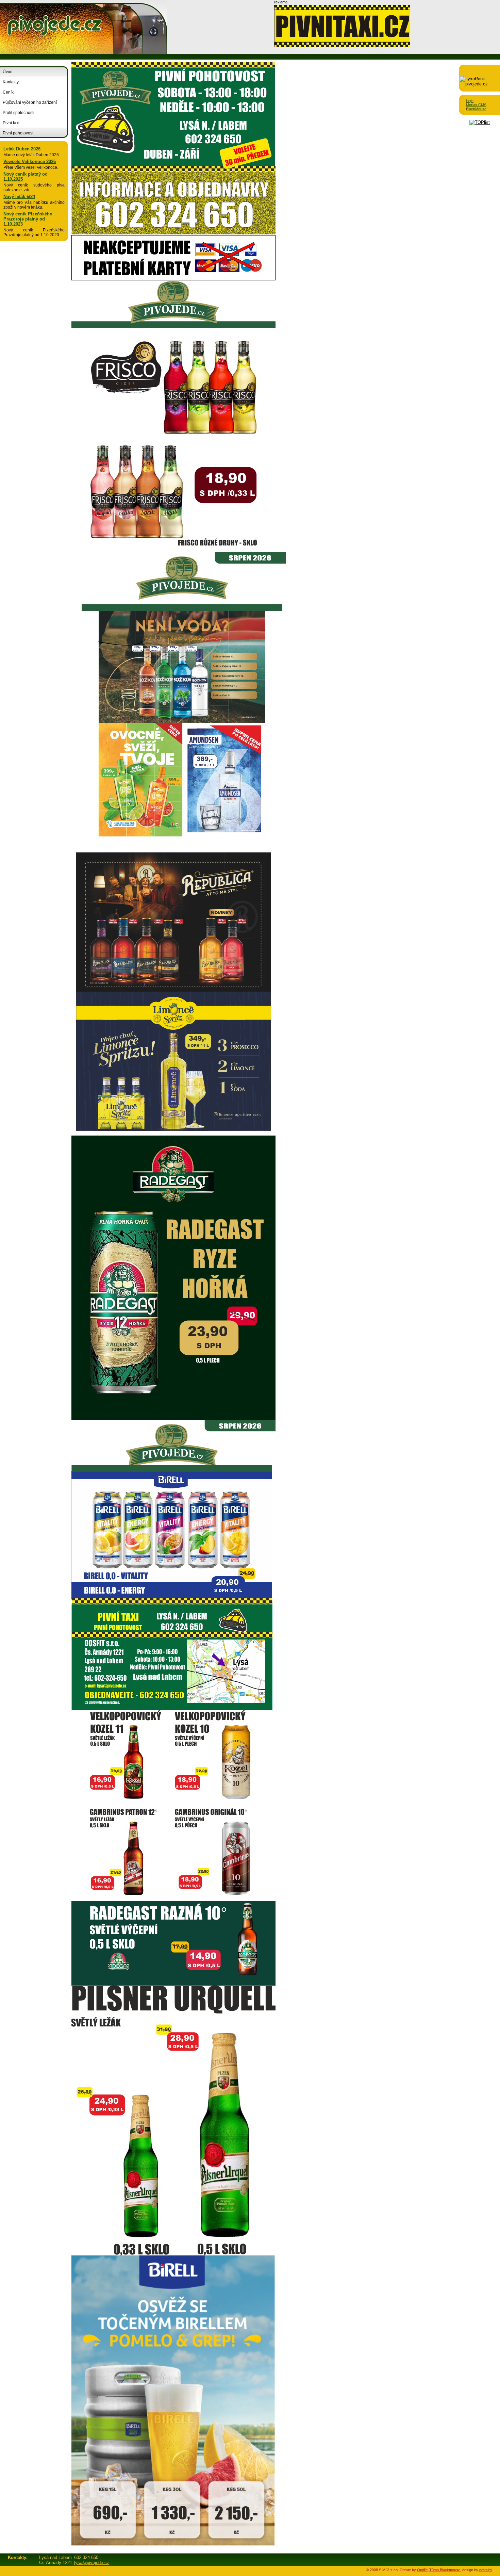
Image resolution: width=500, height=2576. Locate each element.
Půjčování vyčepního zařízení (30, 102)
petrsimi (486, 2570)
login (470, 101)
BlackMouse (476, 109)
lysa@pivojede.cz (92, 2563)
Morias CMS (476, 105)
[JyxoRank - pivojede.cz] (480, 84)
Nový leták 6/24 (19, 197)
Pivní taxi (11, 123)
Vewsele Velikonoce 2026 (30, 161)
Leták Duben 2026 (22, 149)
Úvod (8, 72)
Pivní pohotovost (18, 133)
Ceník (8, 92)
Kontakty (11, 82)
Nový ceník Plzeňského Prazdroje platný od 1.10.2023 (28, 219)
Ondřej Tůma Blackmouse (439, 2570)
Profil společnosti (19, 113)
